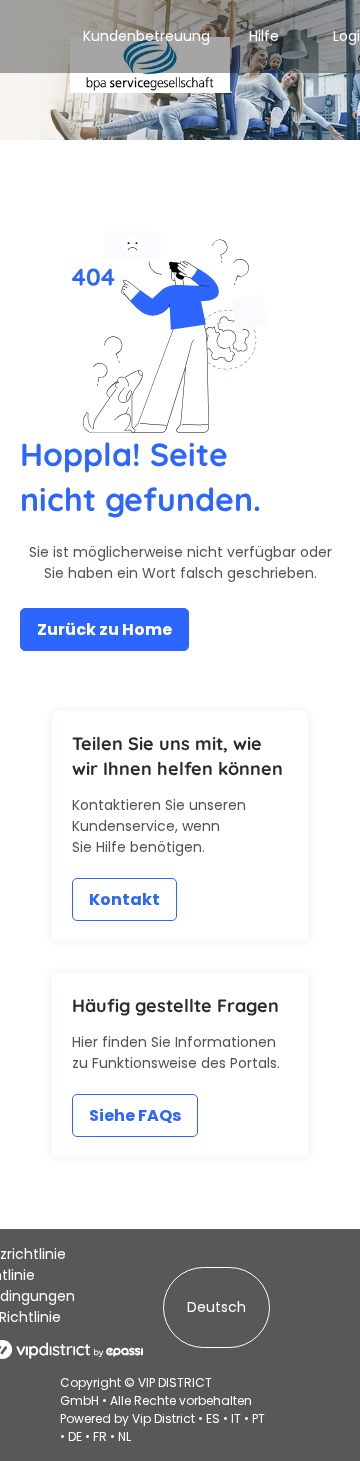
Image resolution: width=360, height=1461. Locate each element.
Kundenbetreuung (146, 36)
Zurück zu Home (104, 629)
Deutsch (216, 1307)
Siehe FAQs (135, 1115)
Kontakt (124, 899)
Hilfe (264, 36)
